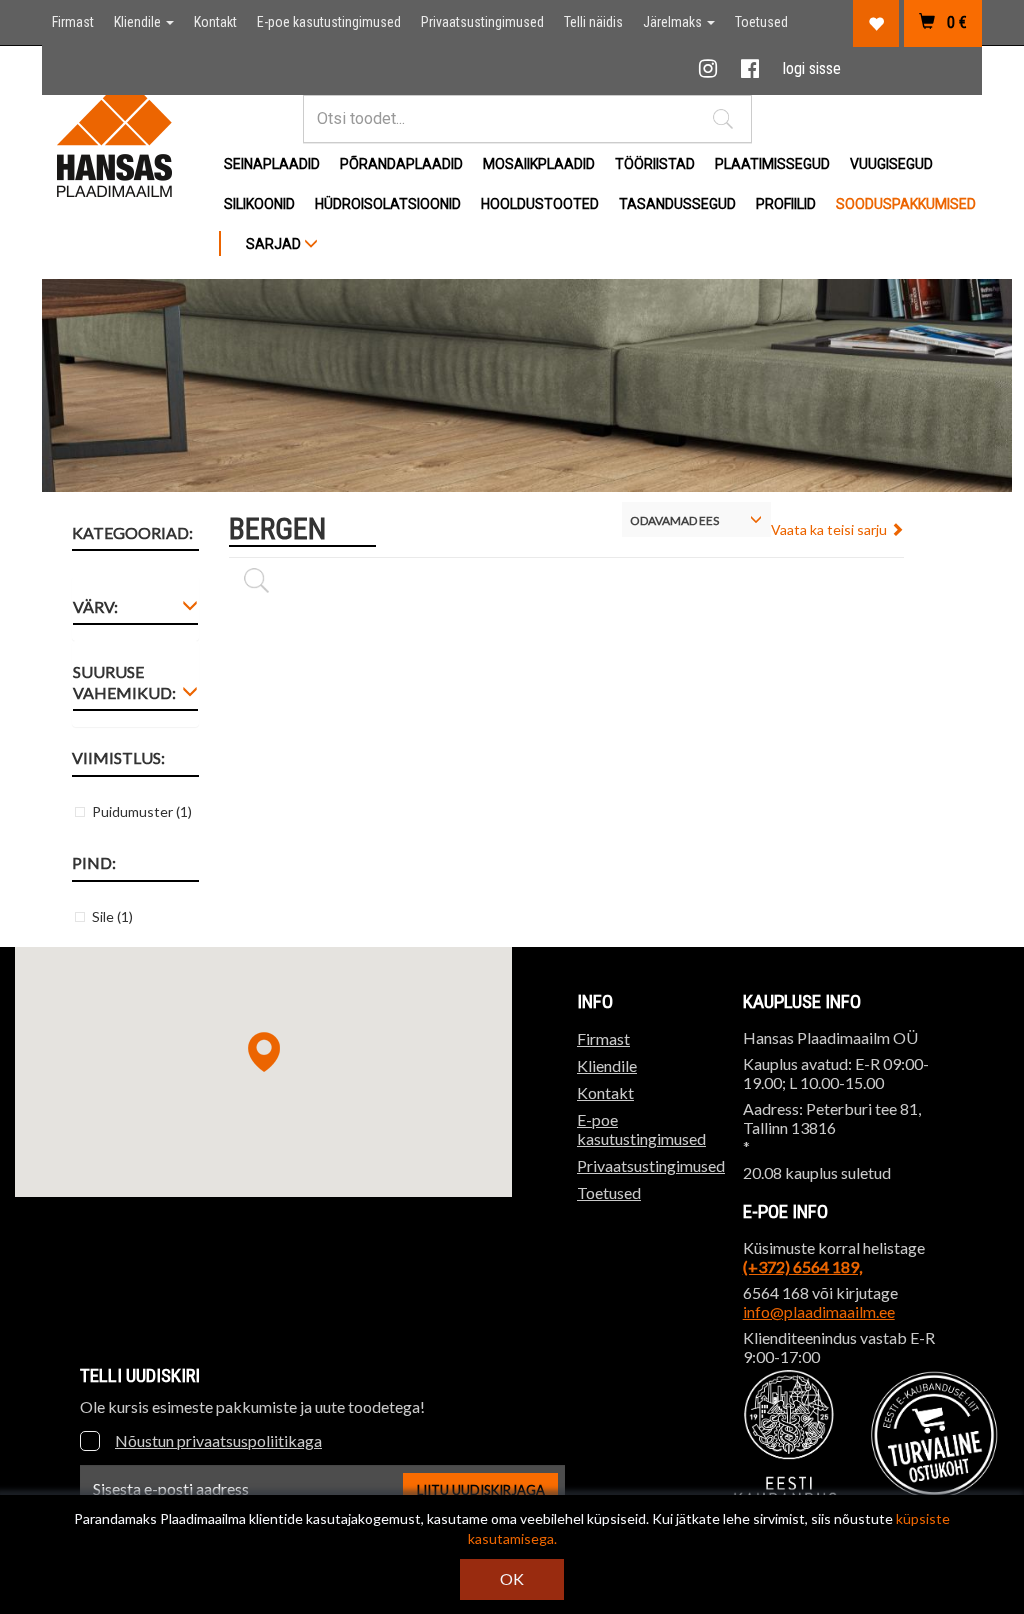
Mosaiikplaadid (539, 164)
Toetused (761, 22)
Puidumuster (142, 811)
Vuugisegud (891, 164)
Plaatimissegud (772, 164)
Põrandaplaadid (401, 164)
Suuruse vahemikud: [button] (124, 682)
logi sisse (812, 68)
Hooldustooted (540, 204)
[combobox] (696, 519)
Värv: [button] (95, 606)
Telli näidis (593, 22)
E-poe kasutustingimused (329, 22)
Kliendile (139, 22)
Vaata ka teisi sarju (830, 529)
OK (512, 1578)
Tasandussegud (677, 204)
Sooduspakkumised (906, 204)
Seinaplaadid (272, 164)
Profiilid (786, 204)
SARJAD (275, 244)
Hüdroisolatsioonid (388, 204)
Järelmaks (674, 22)
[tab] (135, 611)
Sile (112, 916)
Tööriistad (655, 164)
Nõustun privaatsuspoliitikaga (218, 1440)
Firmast (73, 22)
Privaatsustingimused (482, 22)
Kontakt (215, 22)
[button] (723, 119)
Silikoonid (259, 204)
